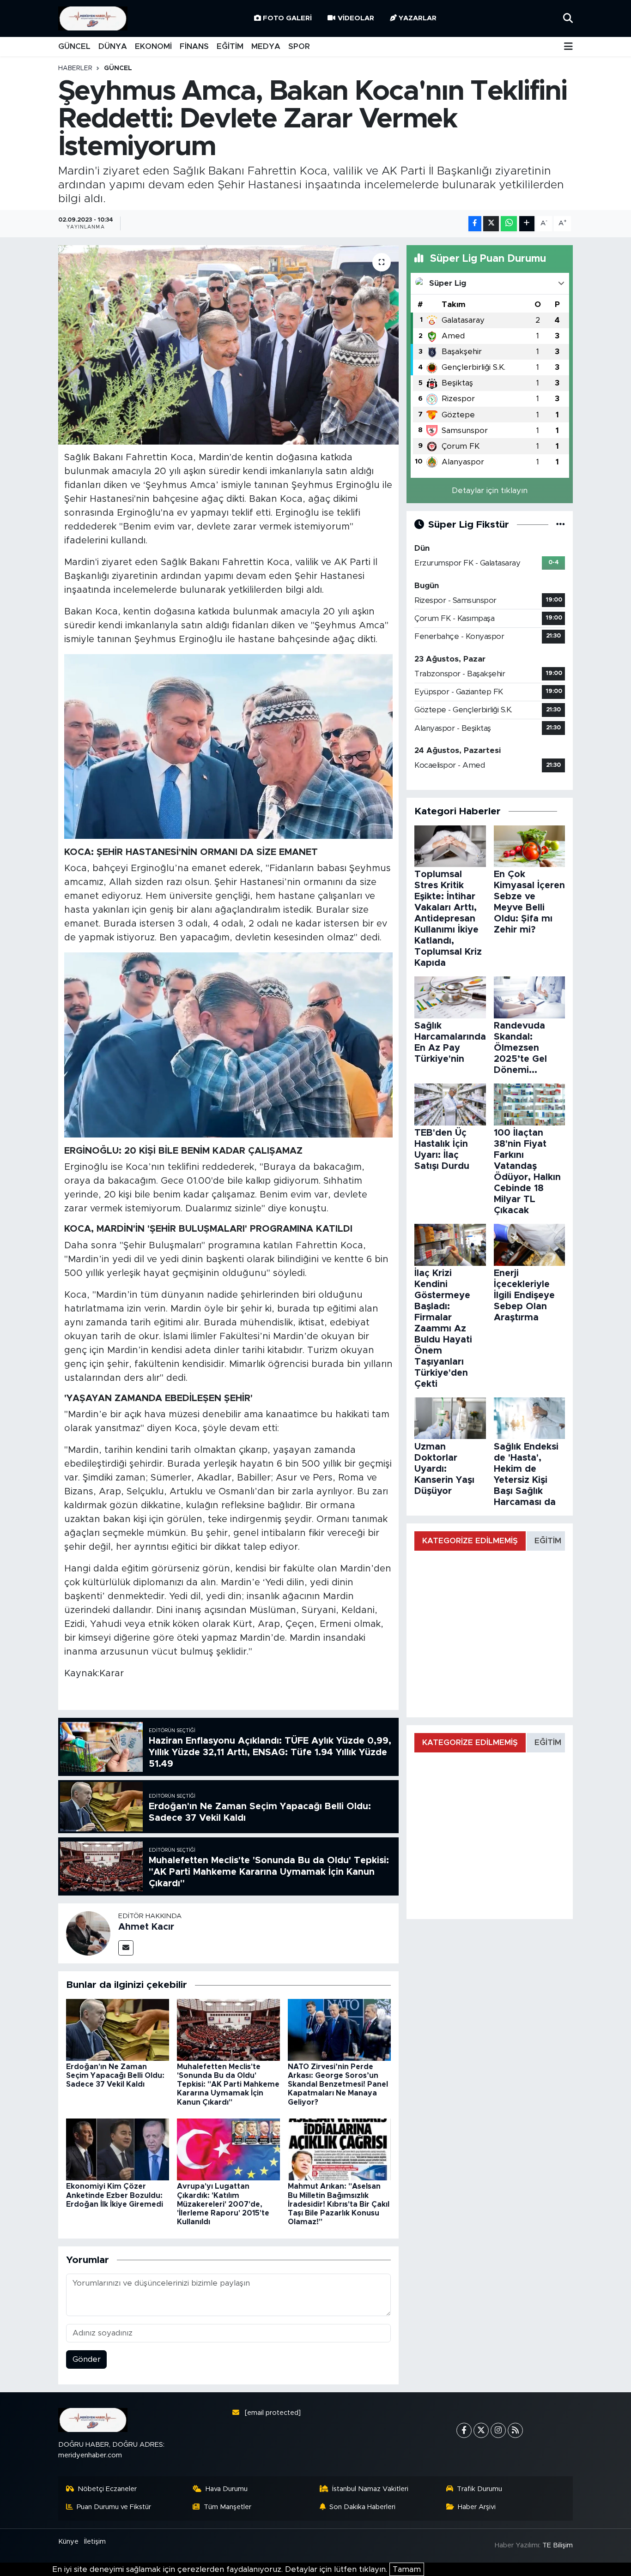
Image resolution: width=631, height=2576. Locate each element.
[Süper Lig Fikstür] (561, 525)
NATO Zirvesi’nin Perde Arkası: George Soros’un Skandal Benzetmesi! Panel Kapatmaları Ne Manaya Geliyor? (338, 2085)
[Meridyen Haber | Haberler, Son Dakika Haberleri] (93, 19)
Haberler (75, 68)
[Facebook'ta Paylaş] (475, 224)
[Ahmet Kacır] (88, 1933)
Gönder (87, 2359)
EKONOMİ (153, 46)
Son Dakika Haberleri (362, 2507)
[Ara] (568, 18)
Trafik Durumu (479, 2489)
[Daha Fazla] (527, 224)
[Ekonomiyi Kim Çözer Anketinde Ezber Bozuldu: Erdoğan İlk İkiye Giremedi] (118, 2149)
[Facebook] (464, 2430)
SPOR (299, 46)
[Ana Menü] (568, 47)
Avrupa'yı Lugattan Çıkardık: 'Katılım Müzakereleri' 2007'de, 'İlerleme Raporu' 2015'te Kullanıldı (223, 2204)
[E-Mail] (126, 1948)
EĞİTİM (230, 46)
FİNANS (194, 46)
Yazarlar (418, 18)
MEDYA (266, 46)
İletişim (95, 2542)
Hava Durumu (227, 2489)
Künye (68, 2542)
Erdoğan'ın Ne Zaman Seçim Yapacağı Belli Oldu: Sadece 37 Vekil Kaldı (115, 2076)
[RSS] (515, 2430)
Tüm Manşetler (228, 2507)
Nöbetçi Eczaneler (107, 2489)
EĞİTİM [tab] (548, 1541)
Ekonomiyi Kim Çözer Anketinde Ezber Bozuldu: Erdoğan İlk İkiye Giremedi (115, 2195)
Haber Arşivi (477, 2507)
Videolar (356, 18)
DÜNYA (113, 46)
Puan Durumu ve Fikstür (114, 2507)
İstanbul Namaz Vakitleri (370, 2489)
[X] (481, 2430)
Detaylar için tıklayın (490, 491)
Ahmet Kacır (146, 1927)
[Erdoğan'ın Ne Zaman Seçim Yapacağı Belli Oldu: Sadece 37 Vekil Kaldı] (118, 2029)
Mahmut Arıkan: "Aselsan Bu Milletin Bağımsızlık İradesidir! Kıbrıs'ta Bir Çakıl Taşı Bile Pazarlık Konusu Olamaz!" (339, 2204)
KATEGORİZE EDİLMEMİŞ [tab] (470, 1541)
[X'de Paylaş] (491, 224)
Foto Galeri (287, 18)
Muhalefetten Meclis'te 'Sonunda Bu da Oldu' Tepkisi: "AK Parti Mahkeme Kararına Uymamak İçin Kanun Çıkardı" (228, 2085)
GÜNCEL (74, 46)
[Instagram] (498, 2430)
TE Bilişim (558, 2545)
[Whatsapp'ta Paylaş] (509, 224)
